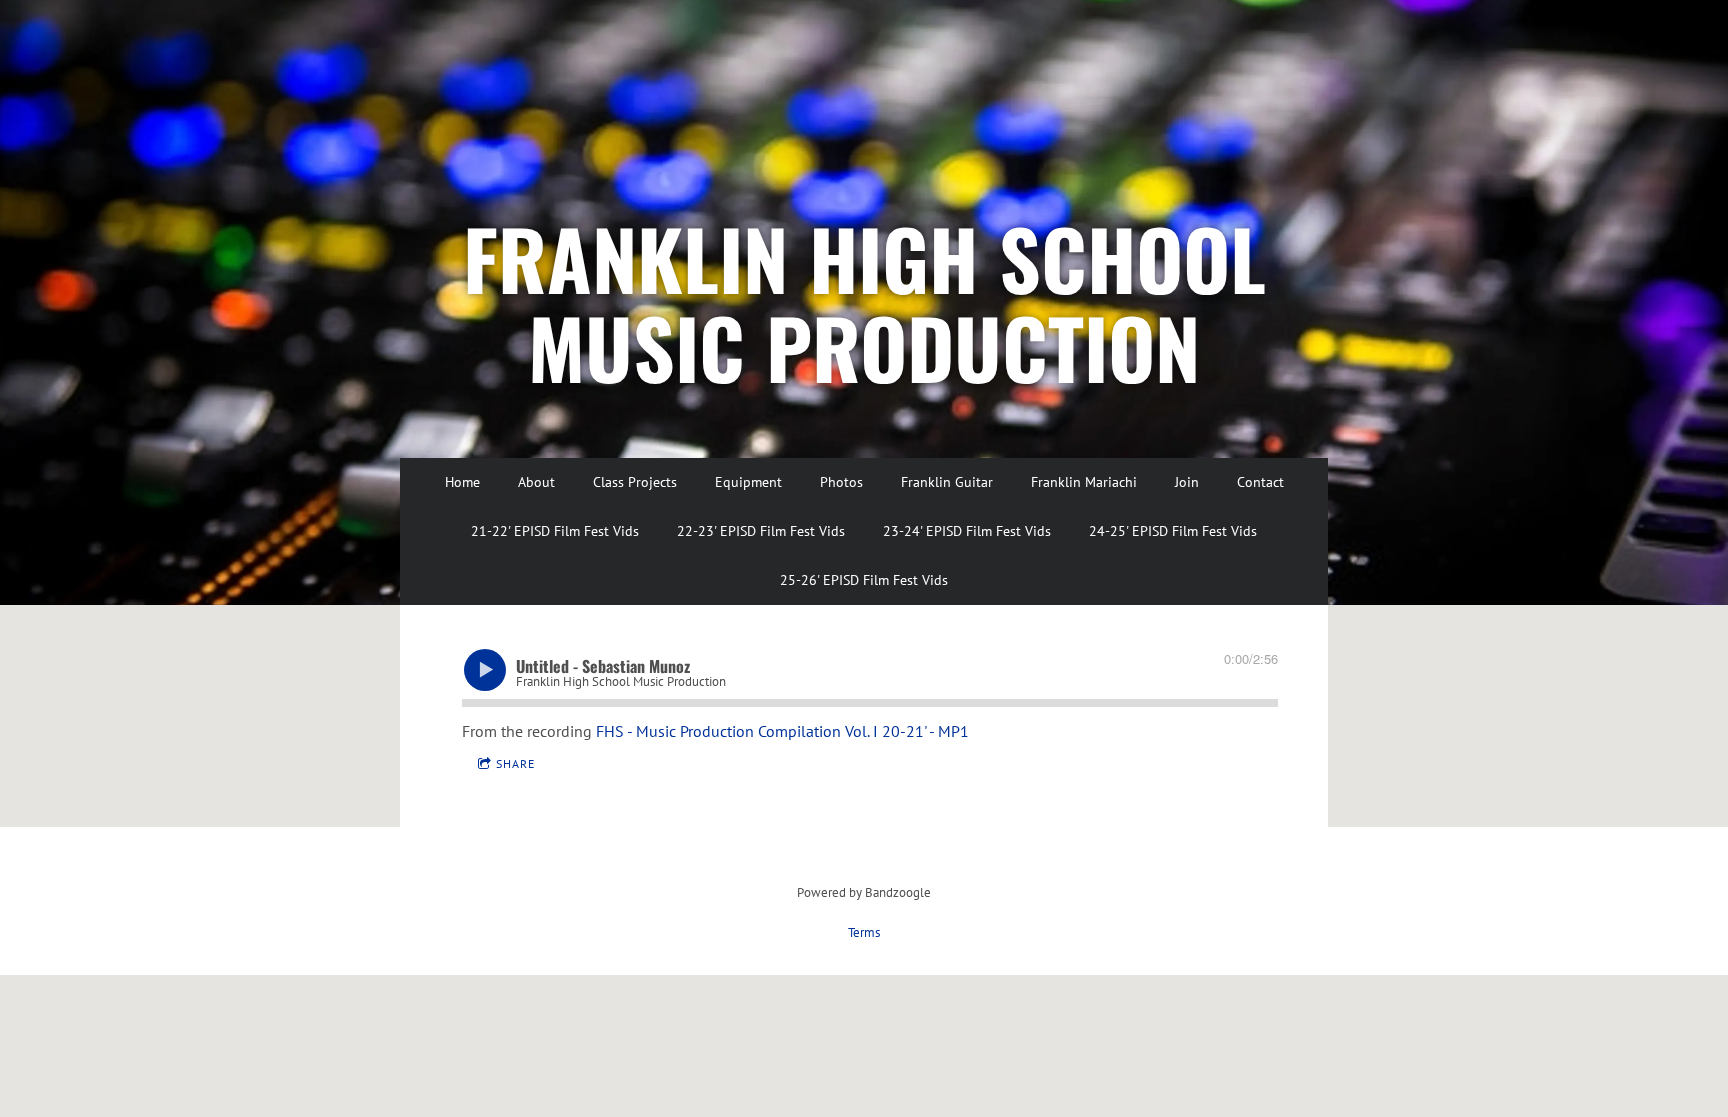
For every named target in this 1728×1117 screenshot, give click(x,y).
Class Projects (635, 482)
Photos (841, 482)
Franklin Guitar (947, 482)
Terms (864, 932)
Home (462, 482)
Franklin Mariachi (1084, 482)
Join (1187, 482)
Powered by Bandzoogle (864, 892)
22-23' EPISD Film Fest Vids (761, 531)
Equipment (748, 482)
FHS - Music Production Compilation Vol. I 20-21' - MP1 (782, 731)
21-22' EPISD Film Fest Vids (555, 531)
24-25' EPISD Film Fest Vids (1173, 531)
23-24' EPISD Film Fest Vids (967, 531)
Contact (1260, 482)
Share (515, 763)
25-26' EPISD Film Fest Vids (864, 580)
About (536, 482)
